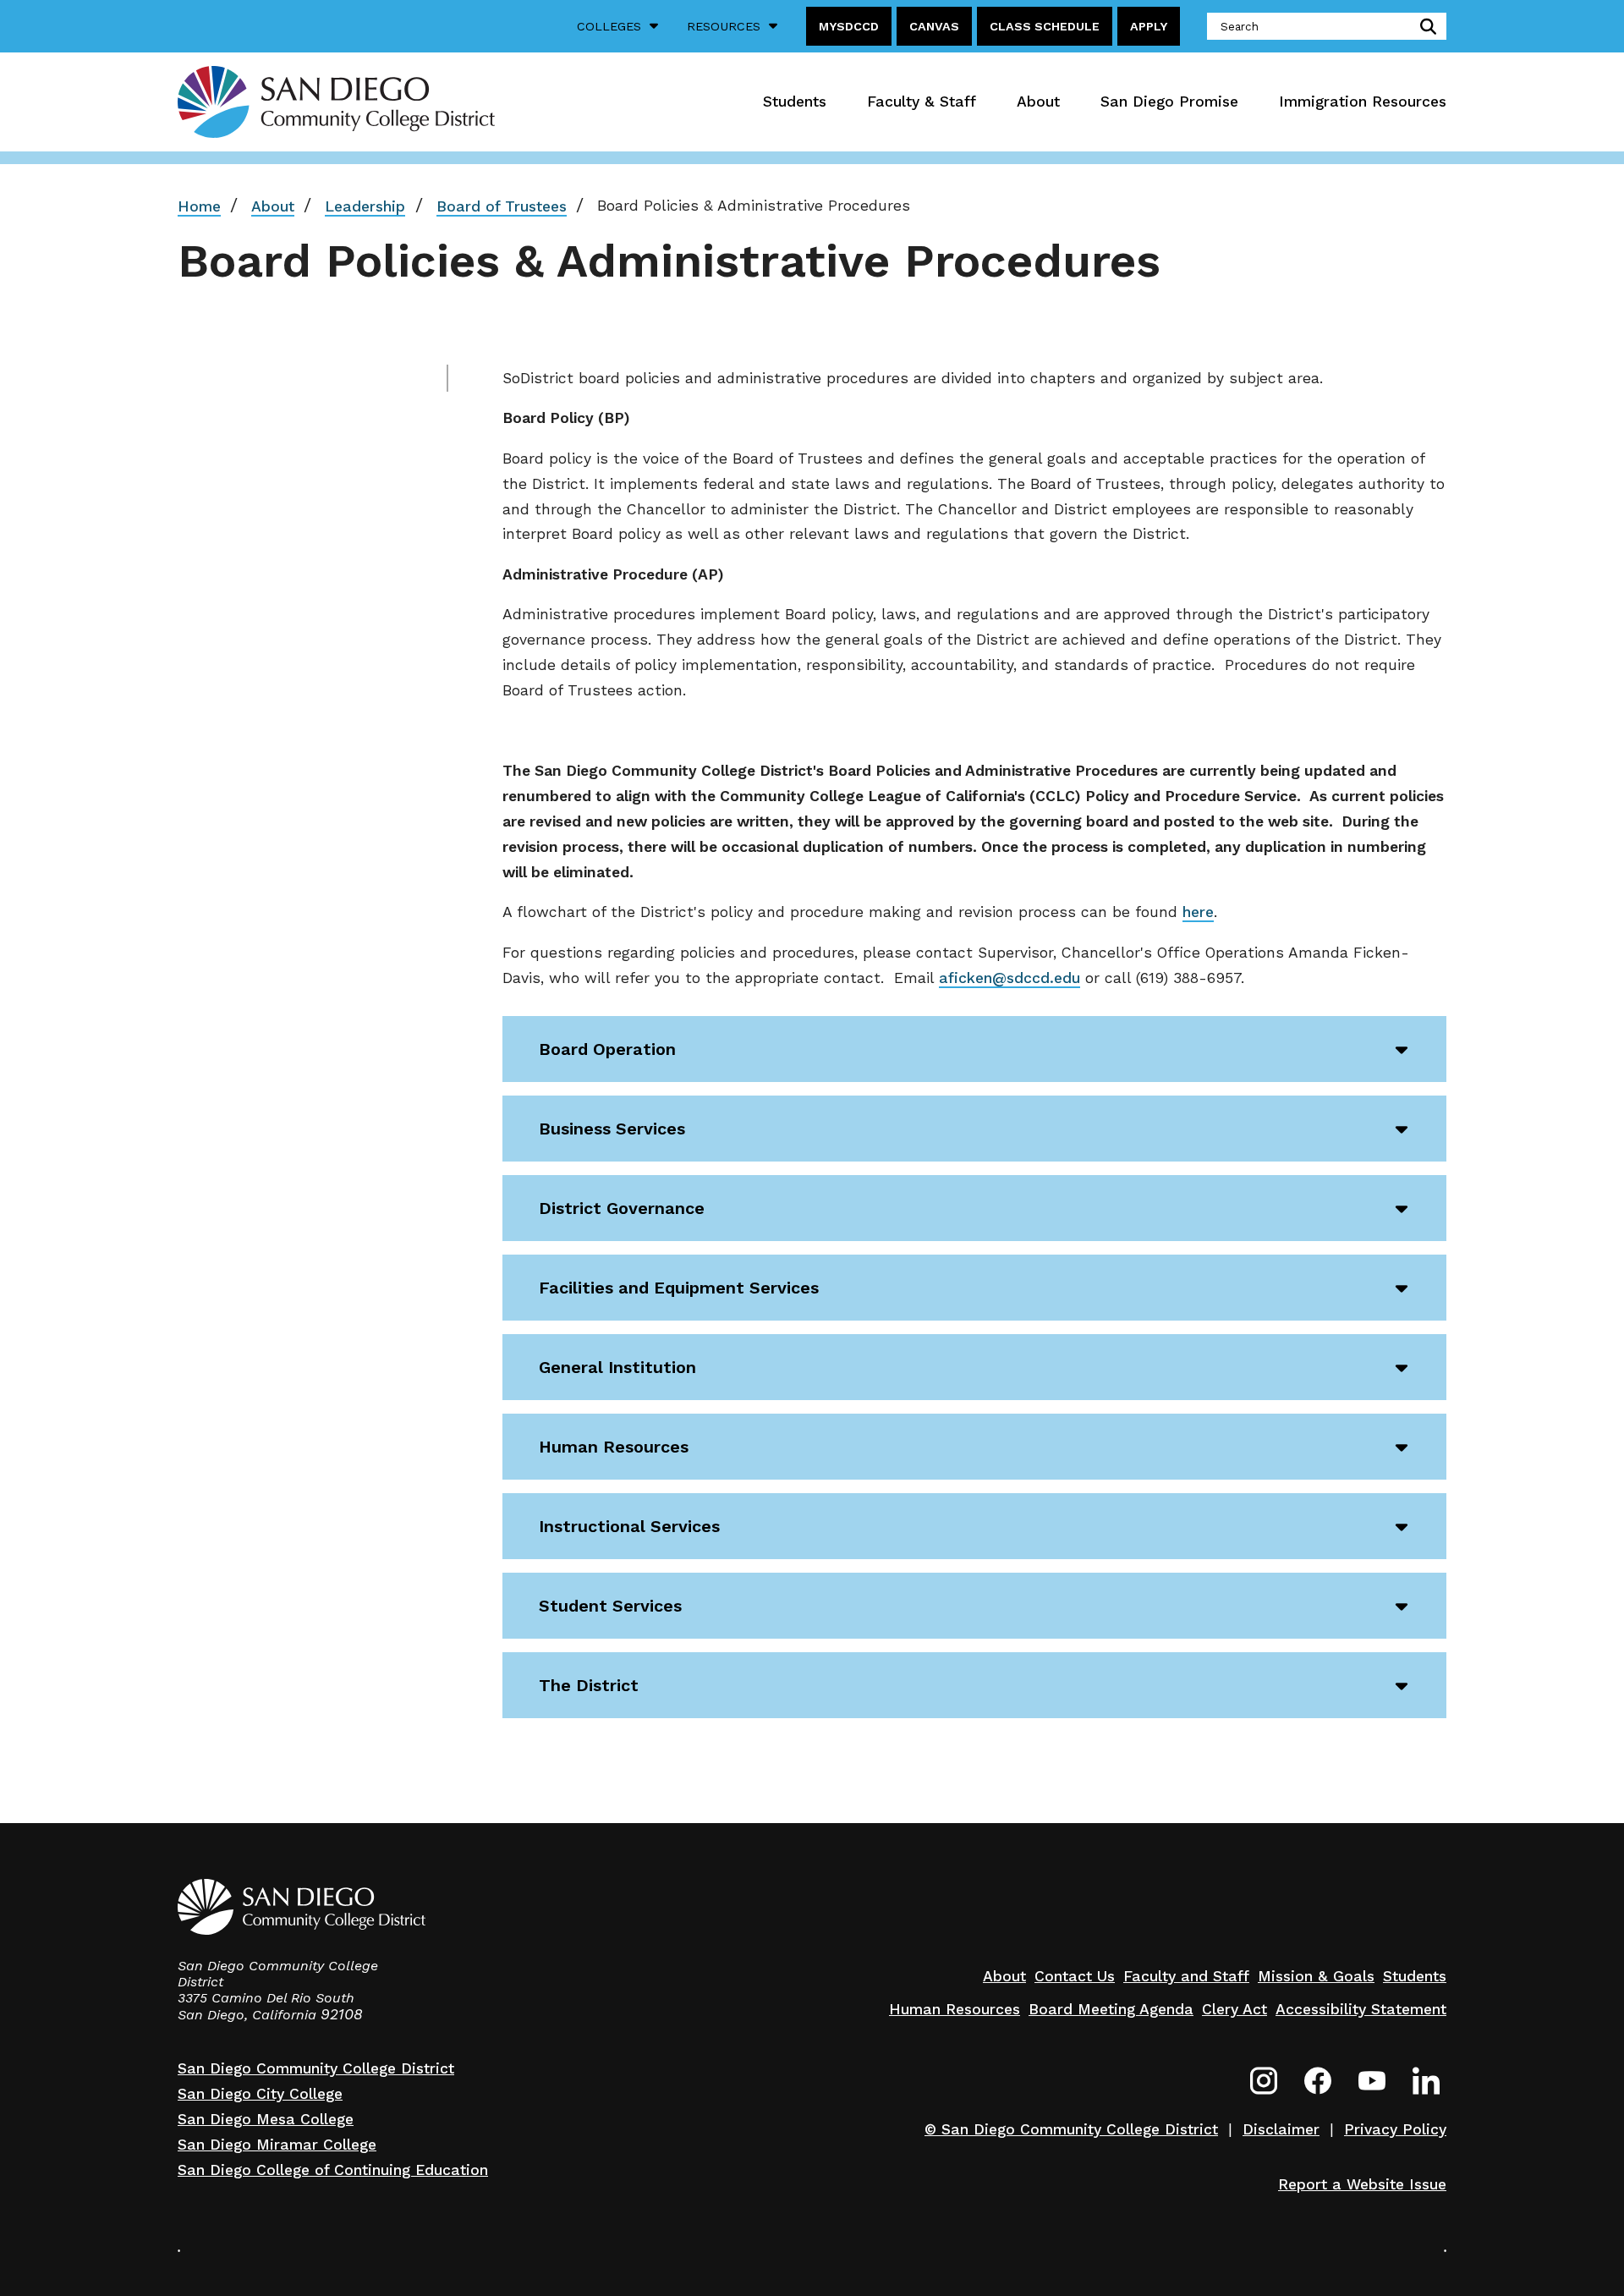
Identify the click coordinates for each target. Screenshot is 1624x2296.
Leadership (365, 206)
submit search (1425, 26)
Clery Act (1234, 2009)
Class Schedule (1045, 26)
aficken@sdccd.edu (1010, 978)
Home (199, 206)
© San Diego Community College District (1071, 2129)
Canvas (934, 26)
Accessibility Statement (1361, 2009)
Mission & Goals (1316, 1976)
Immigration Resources (1363, 102)
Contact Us (1075, 1976)
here (1198, 912)
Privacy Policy (1395, 2129)
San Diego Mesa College (266, 2119)
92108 (342, 2014)
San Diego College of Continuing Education (333, 2170)
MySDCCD (849, 26)
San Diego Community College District (316, 2068)
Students (795, 102)
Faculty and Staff (1186, 1976)
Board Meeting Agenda (1111, 2009)
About (1038, 102)
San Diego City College (260, 2094)
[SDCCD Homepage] (336, 102)
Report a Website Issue (1362, 2184)
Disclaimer (1281, 2129)
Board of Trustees (502, 206)
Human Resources (955, 2009)
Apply (1149, 26)
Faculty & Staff (922, 102)
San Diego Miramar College (277, 2145)
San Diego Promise (1169, 102)
